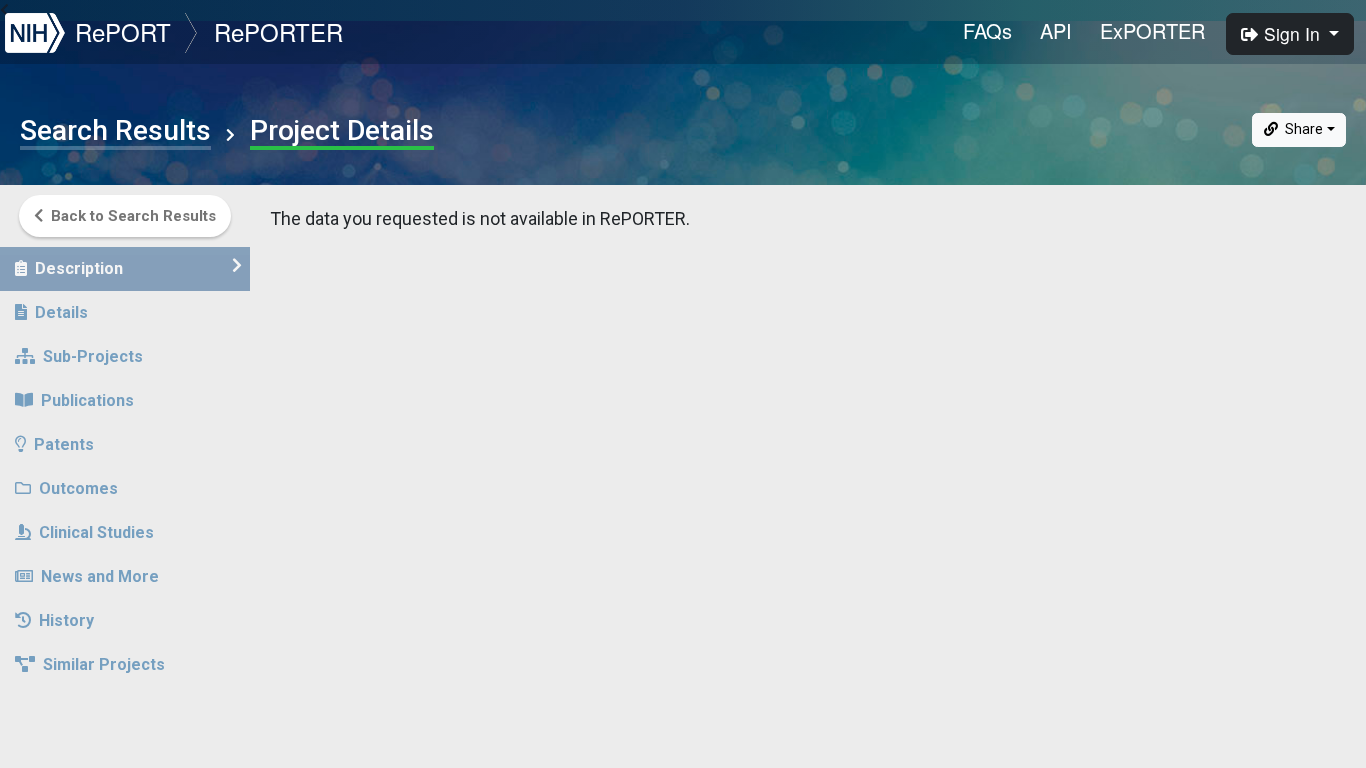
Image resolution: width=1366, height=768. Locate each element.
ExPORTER (1152, 30)
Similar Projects (104, 664)
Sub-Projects (93, 356)
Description (79, 268)
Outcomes (78, 488)
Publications (87, 400)
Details (61, 312)
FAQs (987, 30)
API (1056, 30)
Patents (64, 444)
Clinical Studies (96, 532)
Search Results (115, 131)
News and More (100, 576)
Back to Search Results (133, 216)
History (66, 620)
